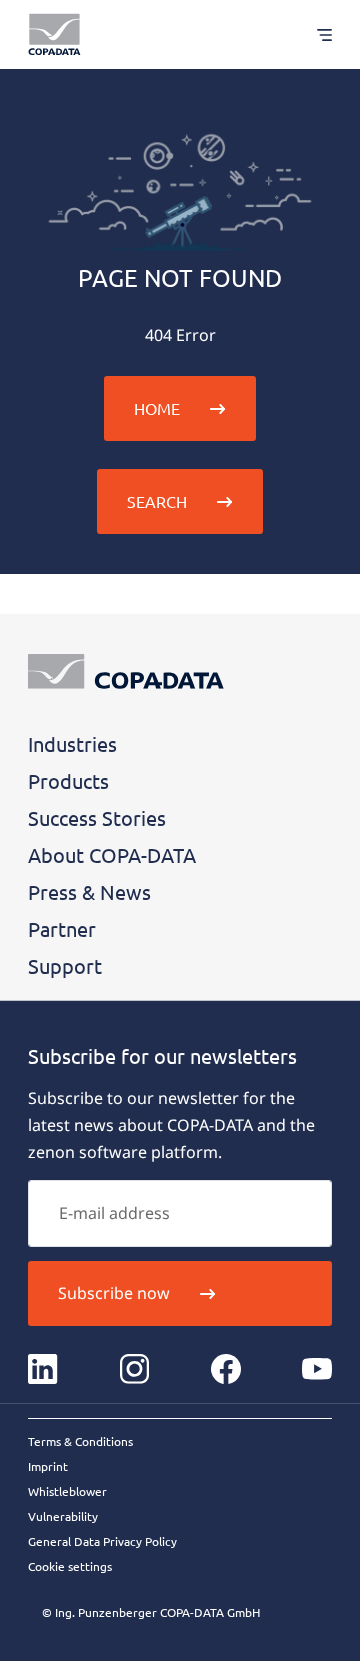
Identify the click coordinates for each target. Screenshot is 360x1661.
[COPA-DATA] (54, 34)
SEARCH (157, 501)
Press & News (89, 891)
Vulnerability (63, 1516)
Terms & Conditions (80, 1441)
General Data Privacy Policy (102, 1541)
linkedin (43, 1369)
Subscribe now (114, 1293)
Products (68, 780)
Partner (62, 928)
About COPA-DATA (112, 854)
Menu (314, 34)
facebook (226, 1369)
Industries (72, 743)
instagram (134, 1369)
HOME (157, 408)
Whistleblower (67, 1491)
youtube (317, 1369)
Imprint (48, 1466)
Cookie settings (70, 1566)
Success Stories (97, 817)
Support (65, 965)
